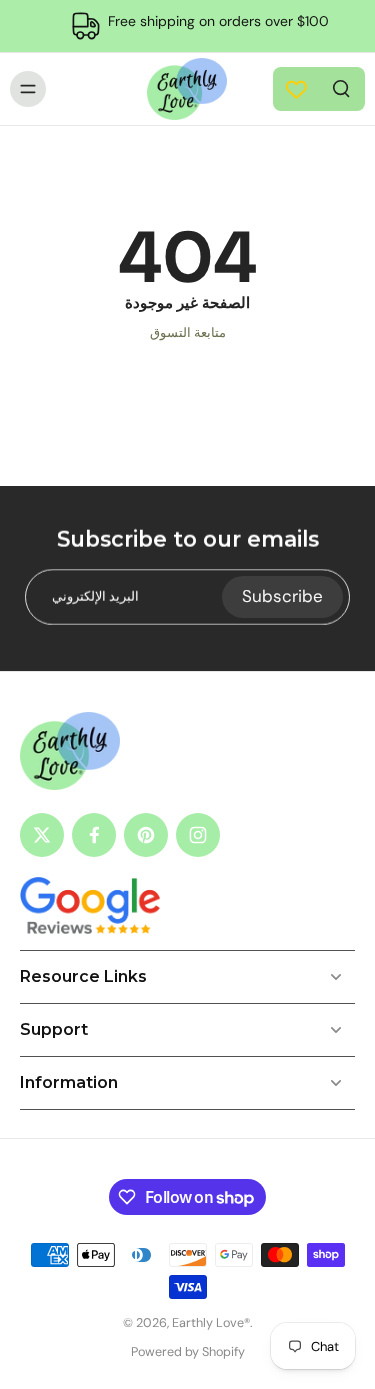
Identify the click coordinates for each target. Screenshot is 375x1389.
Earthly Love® (211, 1323)
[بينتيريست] (146, 835)
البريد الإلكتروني (95, 596)
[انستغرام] (198, 835)
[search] (341, 87)
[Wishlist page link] (296, 89)
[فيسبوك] (94, 835)
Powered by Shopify (188, 1352)
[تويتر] (42, 835)
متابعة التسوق (188, 333)
